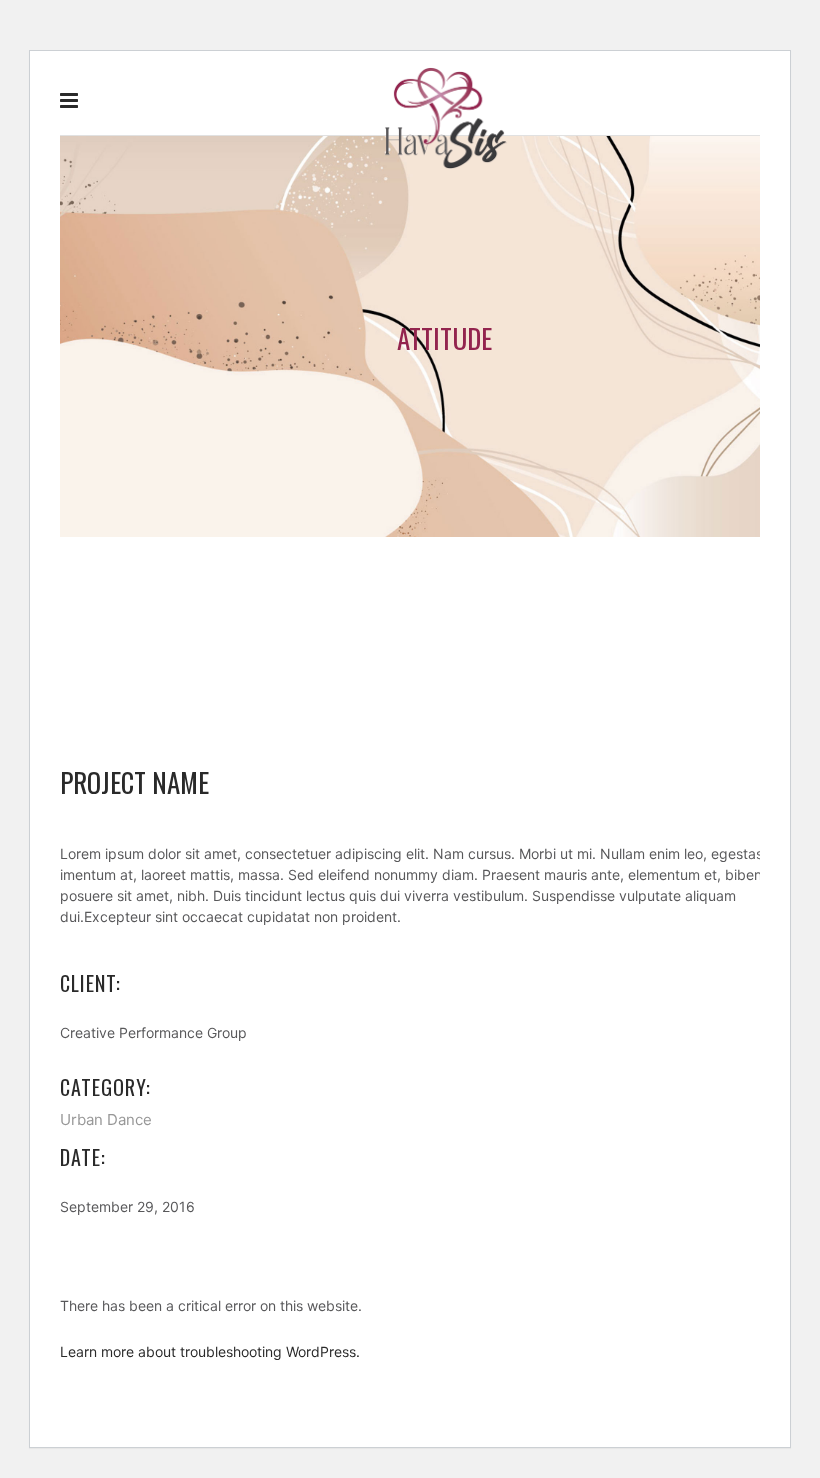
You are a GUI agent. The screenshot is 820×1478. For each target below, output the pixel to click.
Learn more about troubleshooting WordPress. (210, 1351)
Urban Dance (106, 1119)
